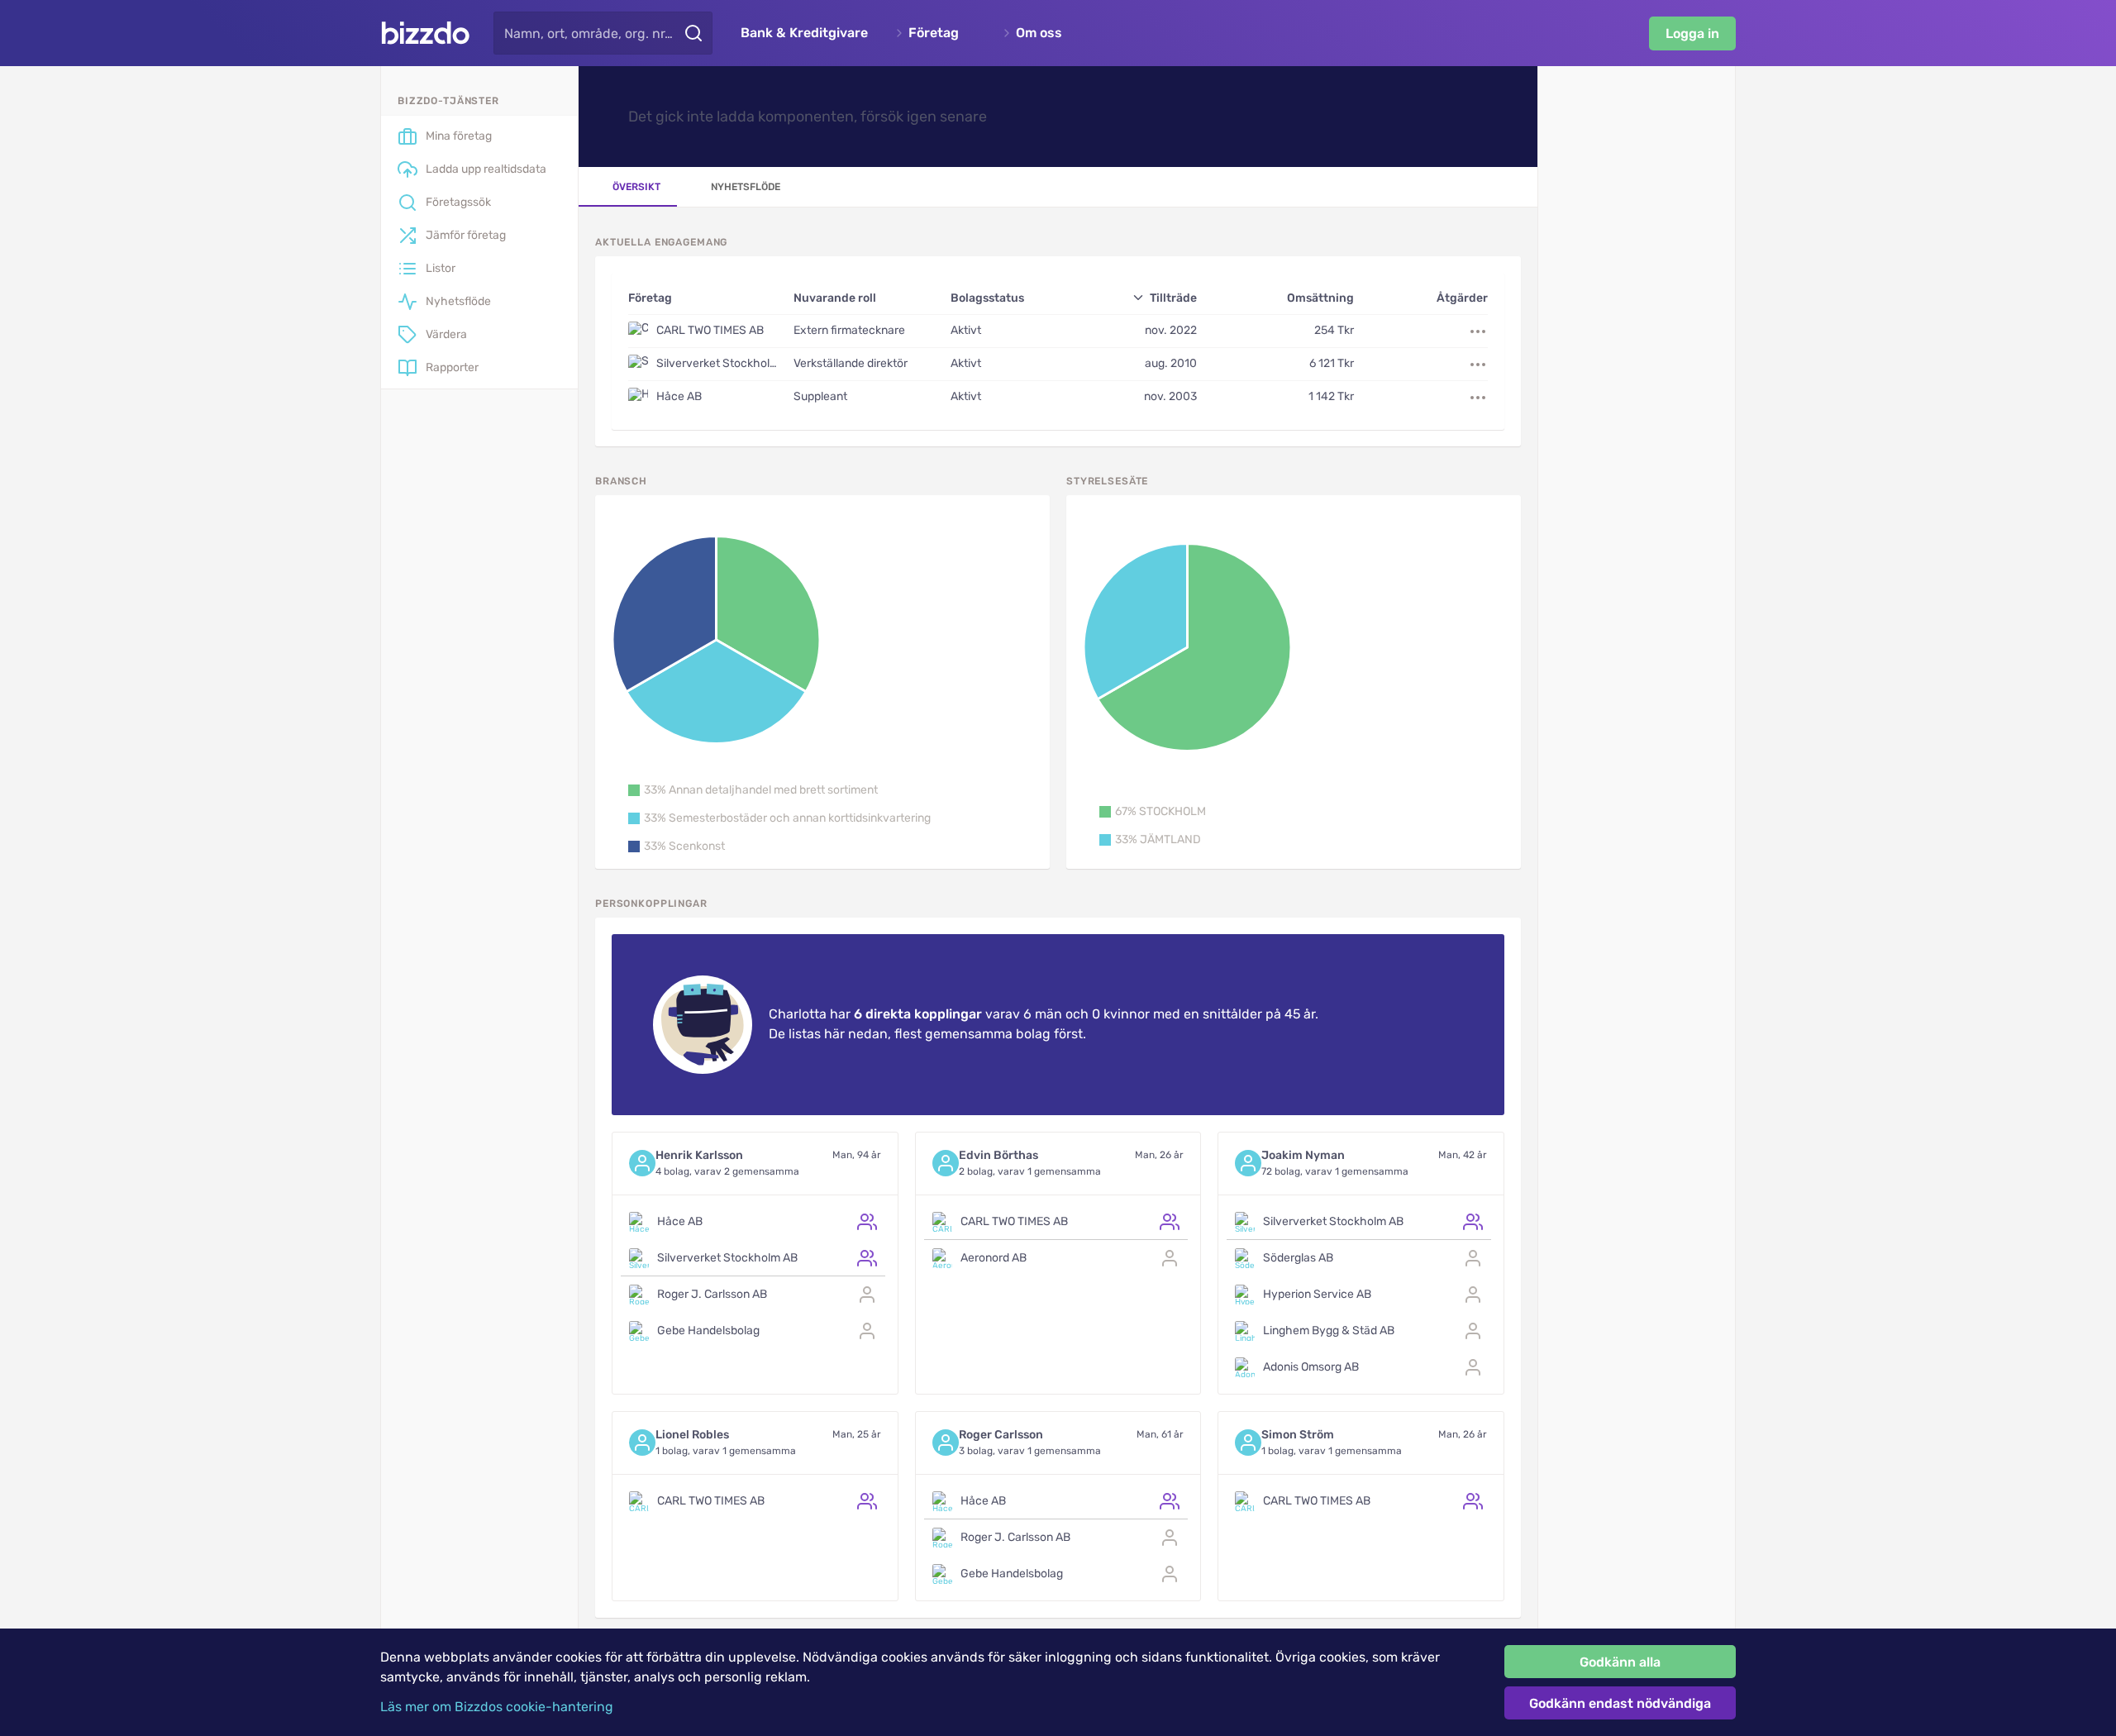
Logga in (1692, 33)
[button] (753, 790)
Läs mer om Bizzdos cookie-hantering (497, 1707)
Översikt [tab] (636, 187)
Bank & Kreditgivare (804, 33)
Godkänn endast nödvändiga (1620, 1703)
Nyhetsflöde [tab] (746, 187)
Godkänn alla (1620, 1662)
